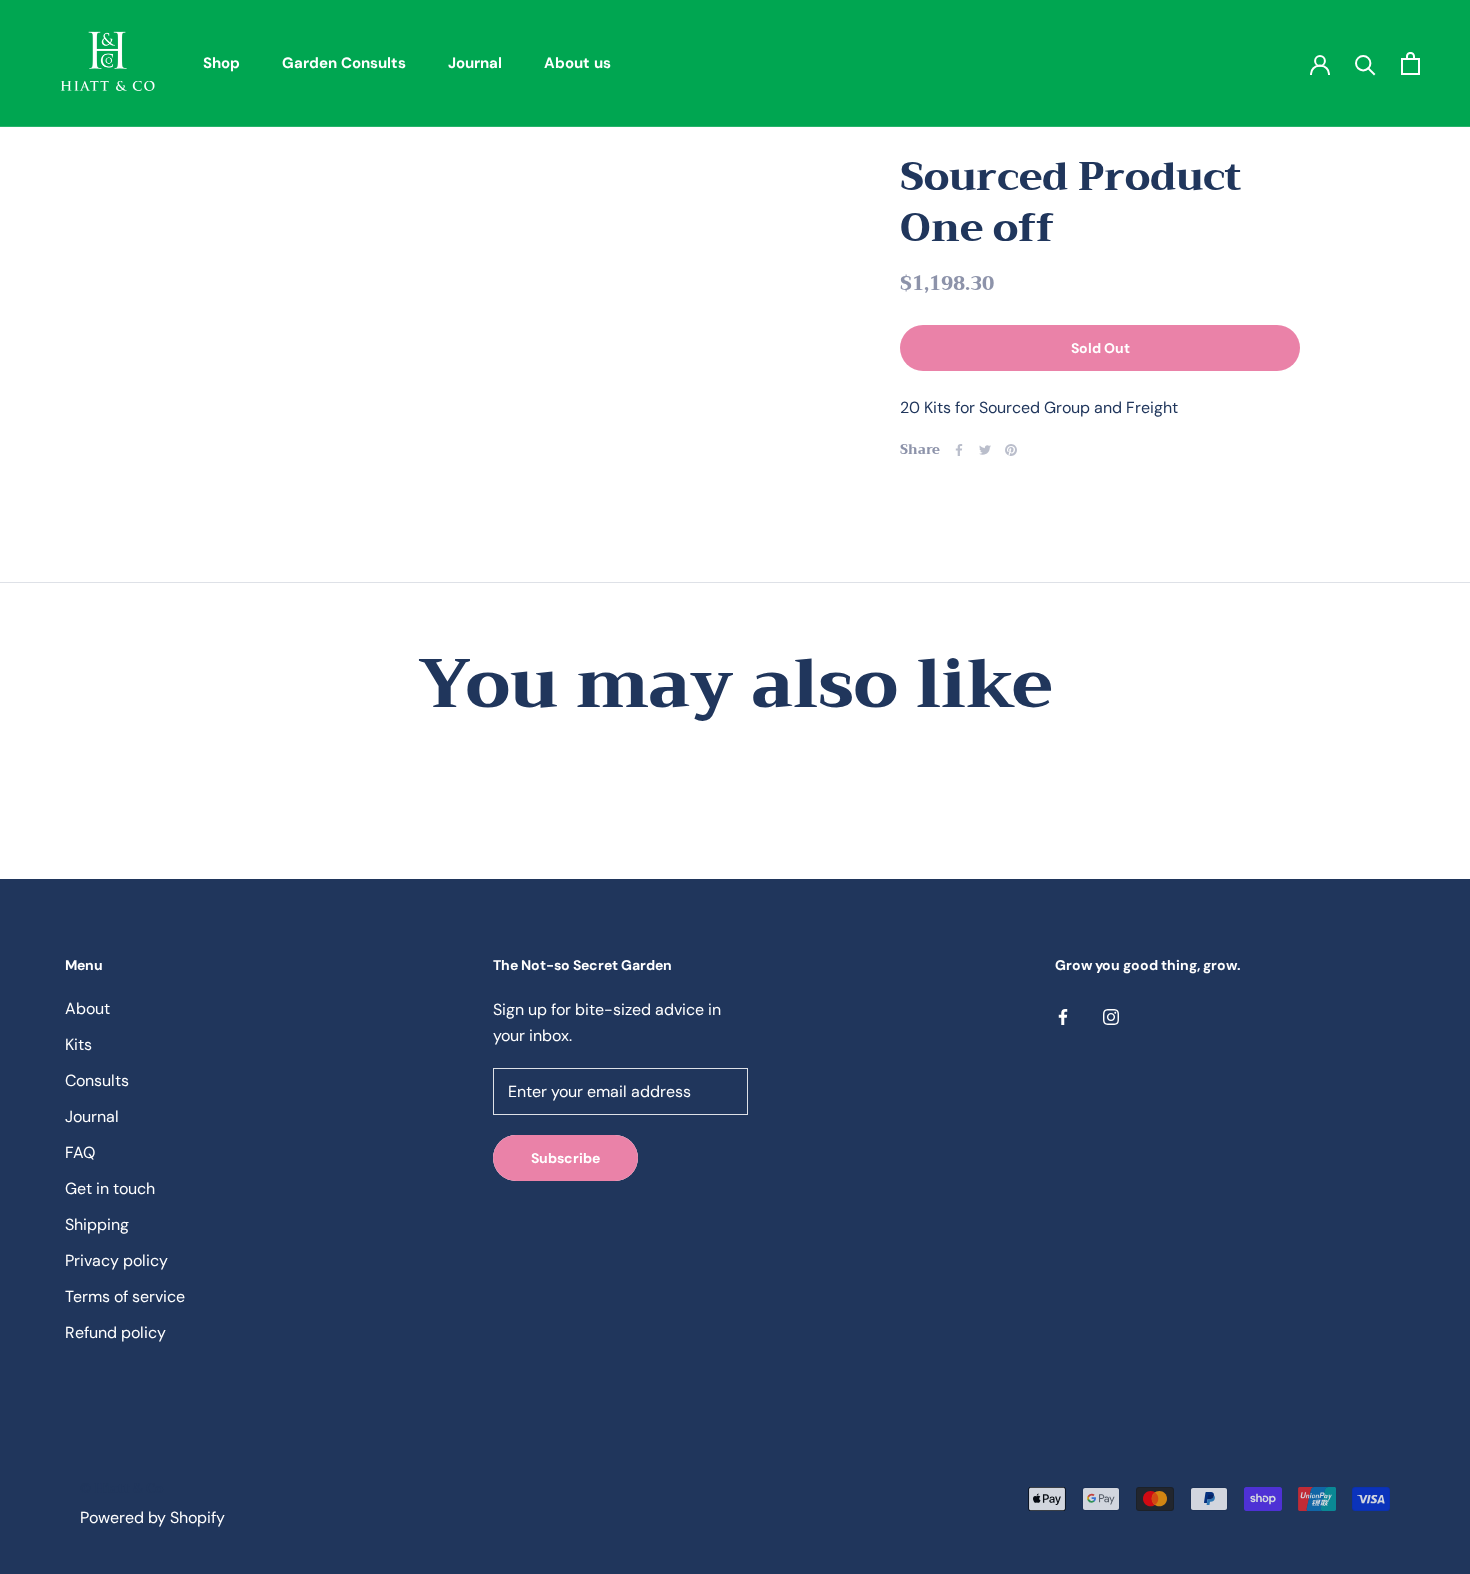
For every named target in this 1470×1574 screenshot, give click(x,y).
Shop (221, 63)
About (87, 1008)
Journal (475, 63)
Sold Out (1100, 348)
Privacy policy (116, 1260)
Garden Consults (344, 63)
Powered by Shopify (152, 1517)
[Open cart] (1410, 63)
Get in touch (110, 1188)
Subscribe (565, 1158)
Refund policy (115, 1332)
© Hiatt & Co (121, 1488)
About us (577, 63)
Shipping (97, 1224)
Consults (97, 1080)
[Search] (1365, 63)
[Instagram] (1111, 1016)
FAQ (80, 1152)
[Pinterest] (1011, 450)
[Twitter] (985, 450)
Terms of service (125, 1296)
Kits (78, 1044)
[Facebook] (959, 450)
